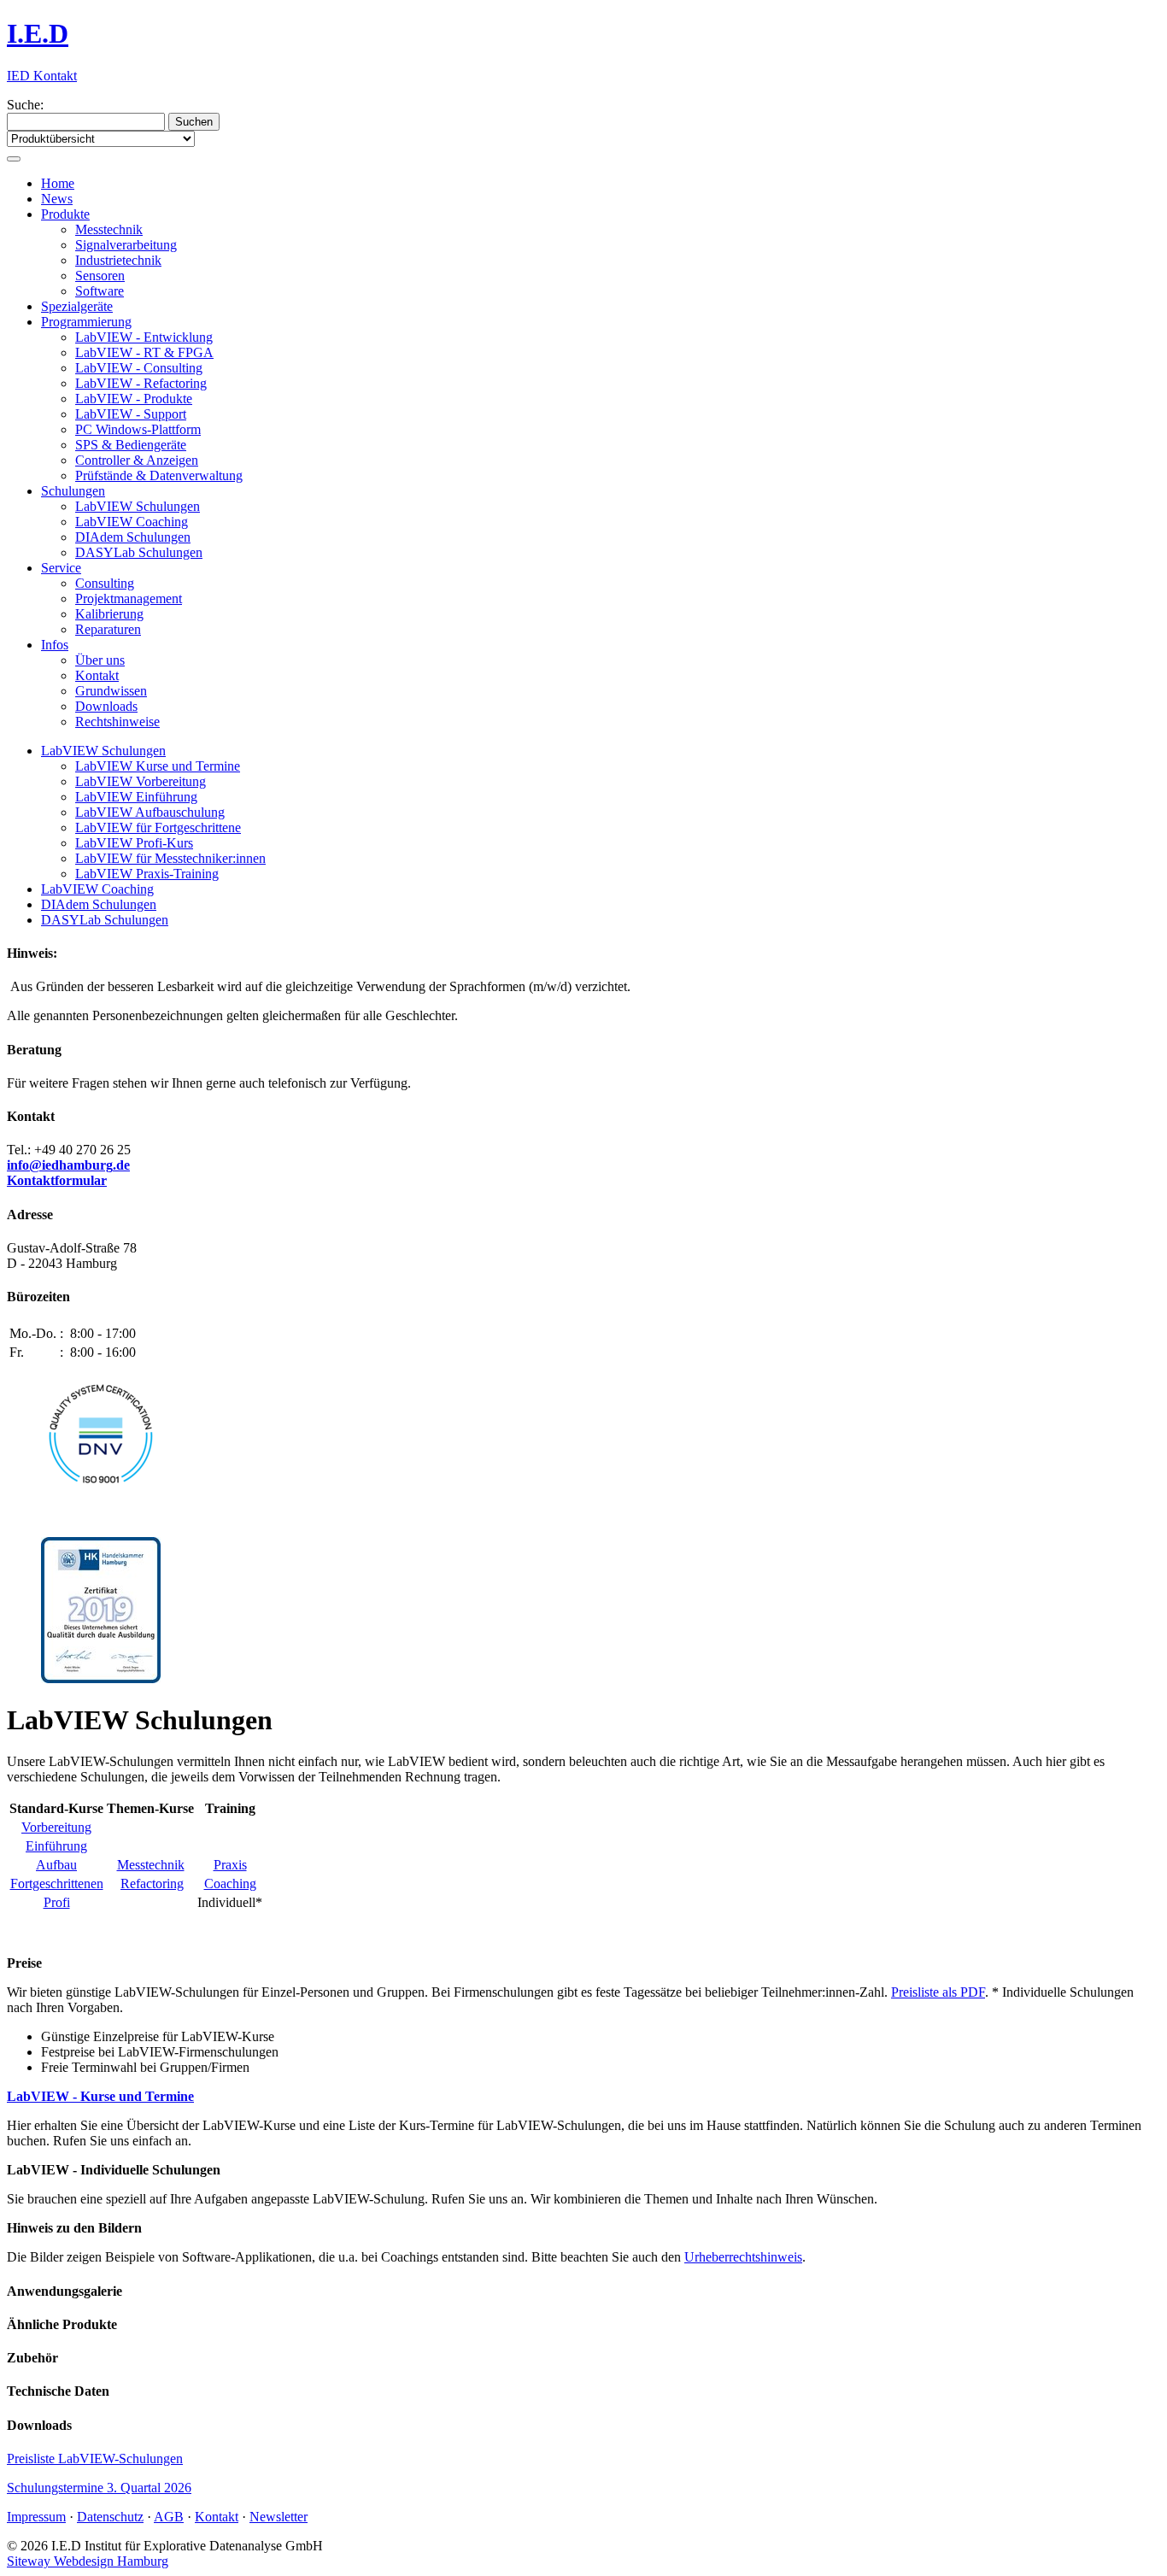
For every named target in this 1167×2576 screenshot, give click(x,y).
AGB (169, 2517)
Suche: (25, 105)
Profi (57, 1902)
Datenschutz (110, 2517)
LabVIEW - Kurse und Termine (100, 2096)
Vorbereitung (56, 1827)
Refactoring (152, 1884)
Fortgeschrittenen (57, 1884)
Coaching (230, 1884)
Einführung (56, 1846)
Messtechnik (151, 1865)
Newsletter (279, 2517)
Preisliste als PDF (938, 1992)
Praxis (230, 1865)
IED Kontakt (42, 76)
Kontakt (217, 2517)
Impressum (36, 2517)
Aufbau (56, 1865)
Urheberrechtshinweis (743, 2257)
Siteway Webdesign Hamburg (88, 2561)
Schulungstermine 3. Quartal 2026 (99, 2488)
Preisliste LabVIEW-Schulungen (95, 2459)
